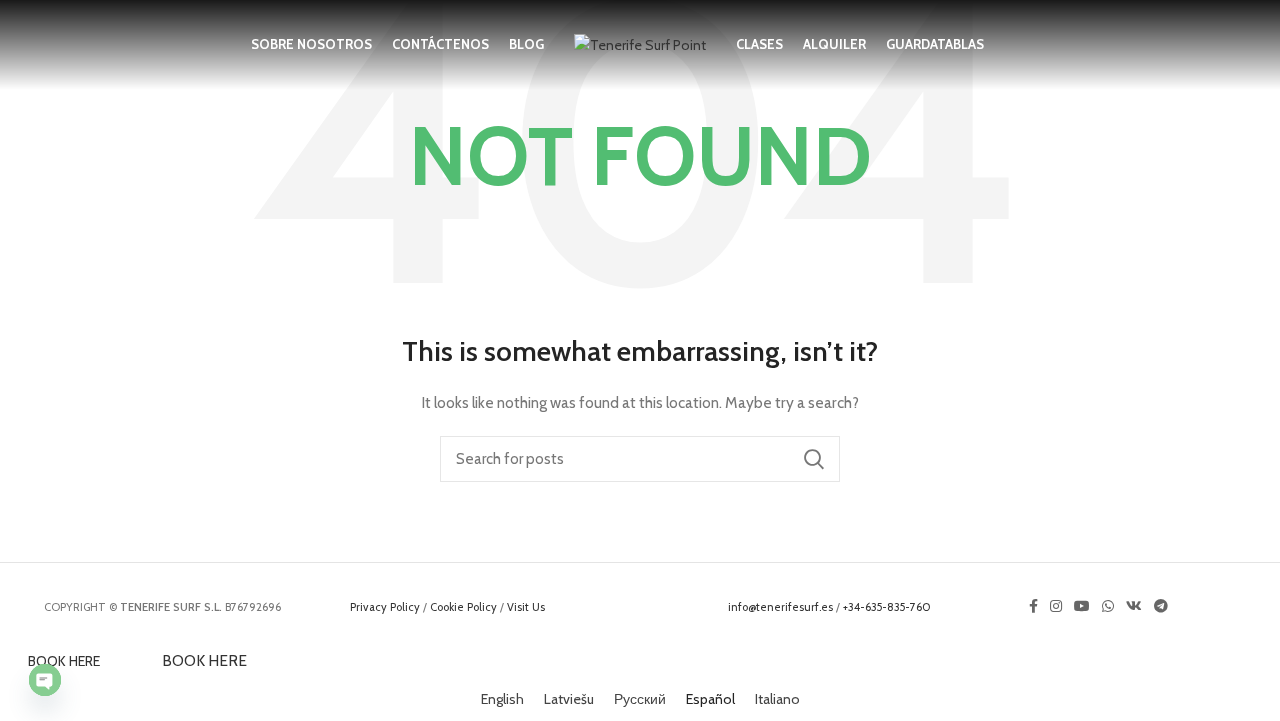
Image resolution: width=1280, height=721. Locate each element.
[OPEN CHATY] (45, 680)
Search (813, 459)
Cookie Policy (463, 607)
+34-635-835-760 (887, 607)
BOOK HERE (64, 661)
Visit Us (526, 607)
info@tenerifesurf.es (780, 607)
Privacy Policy (385, 607)
